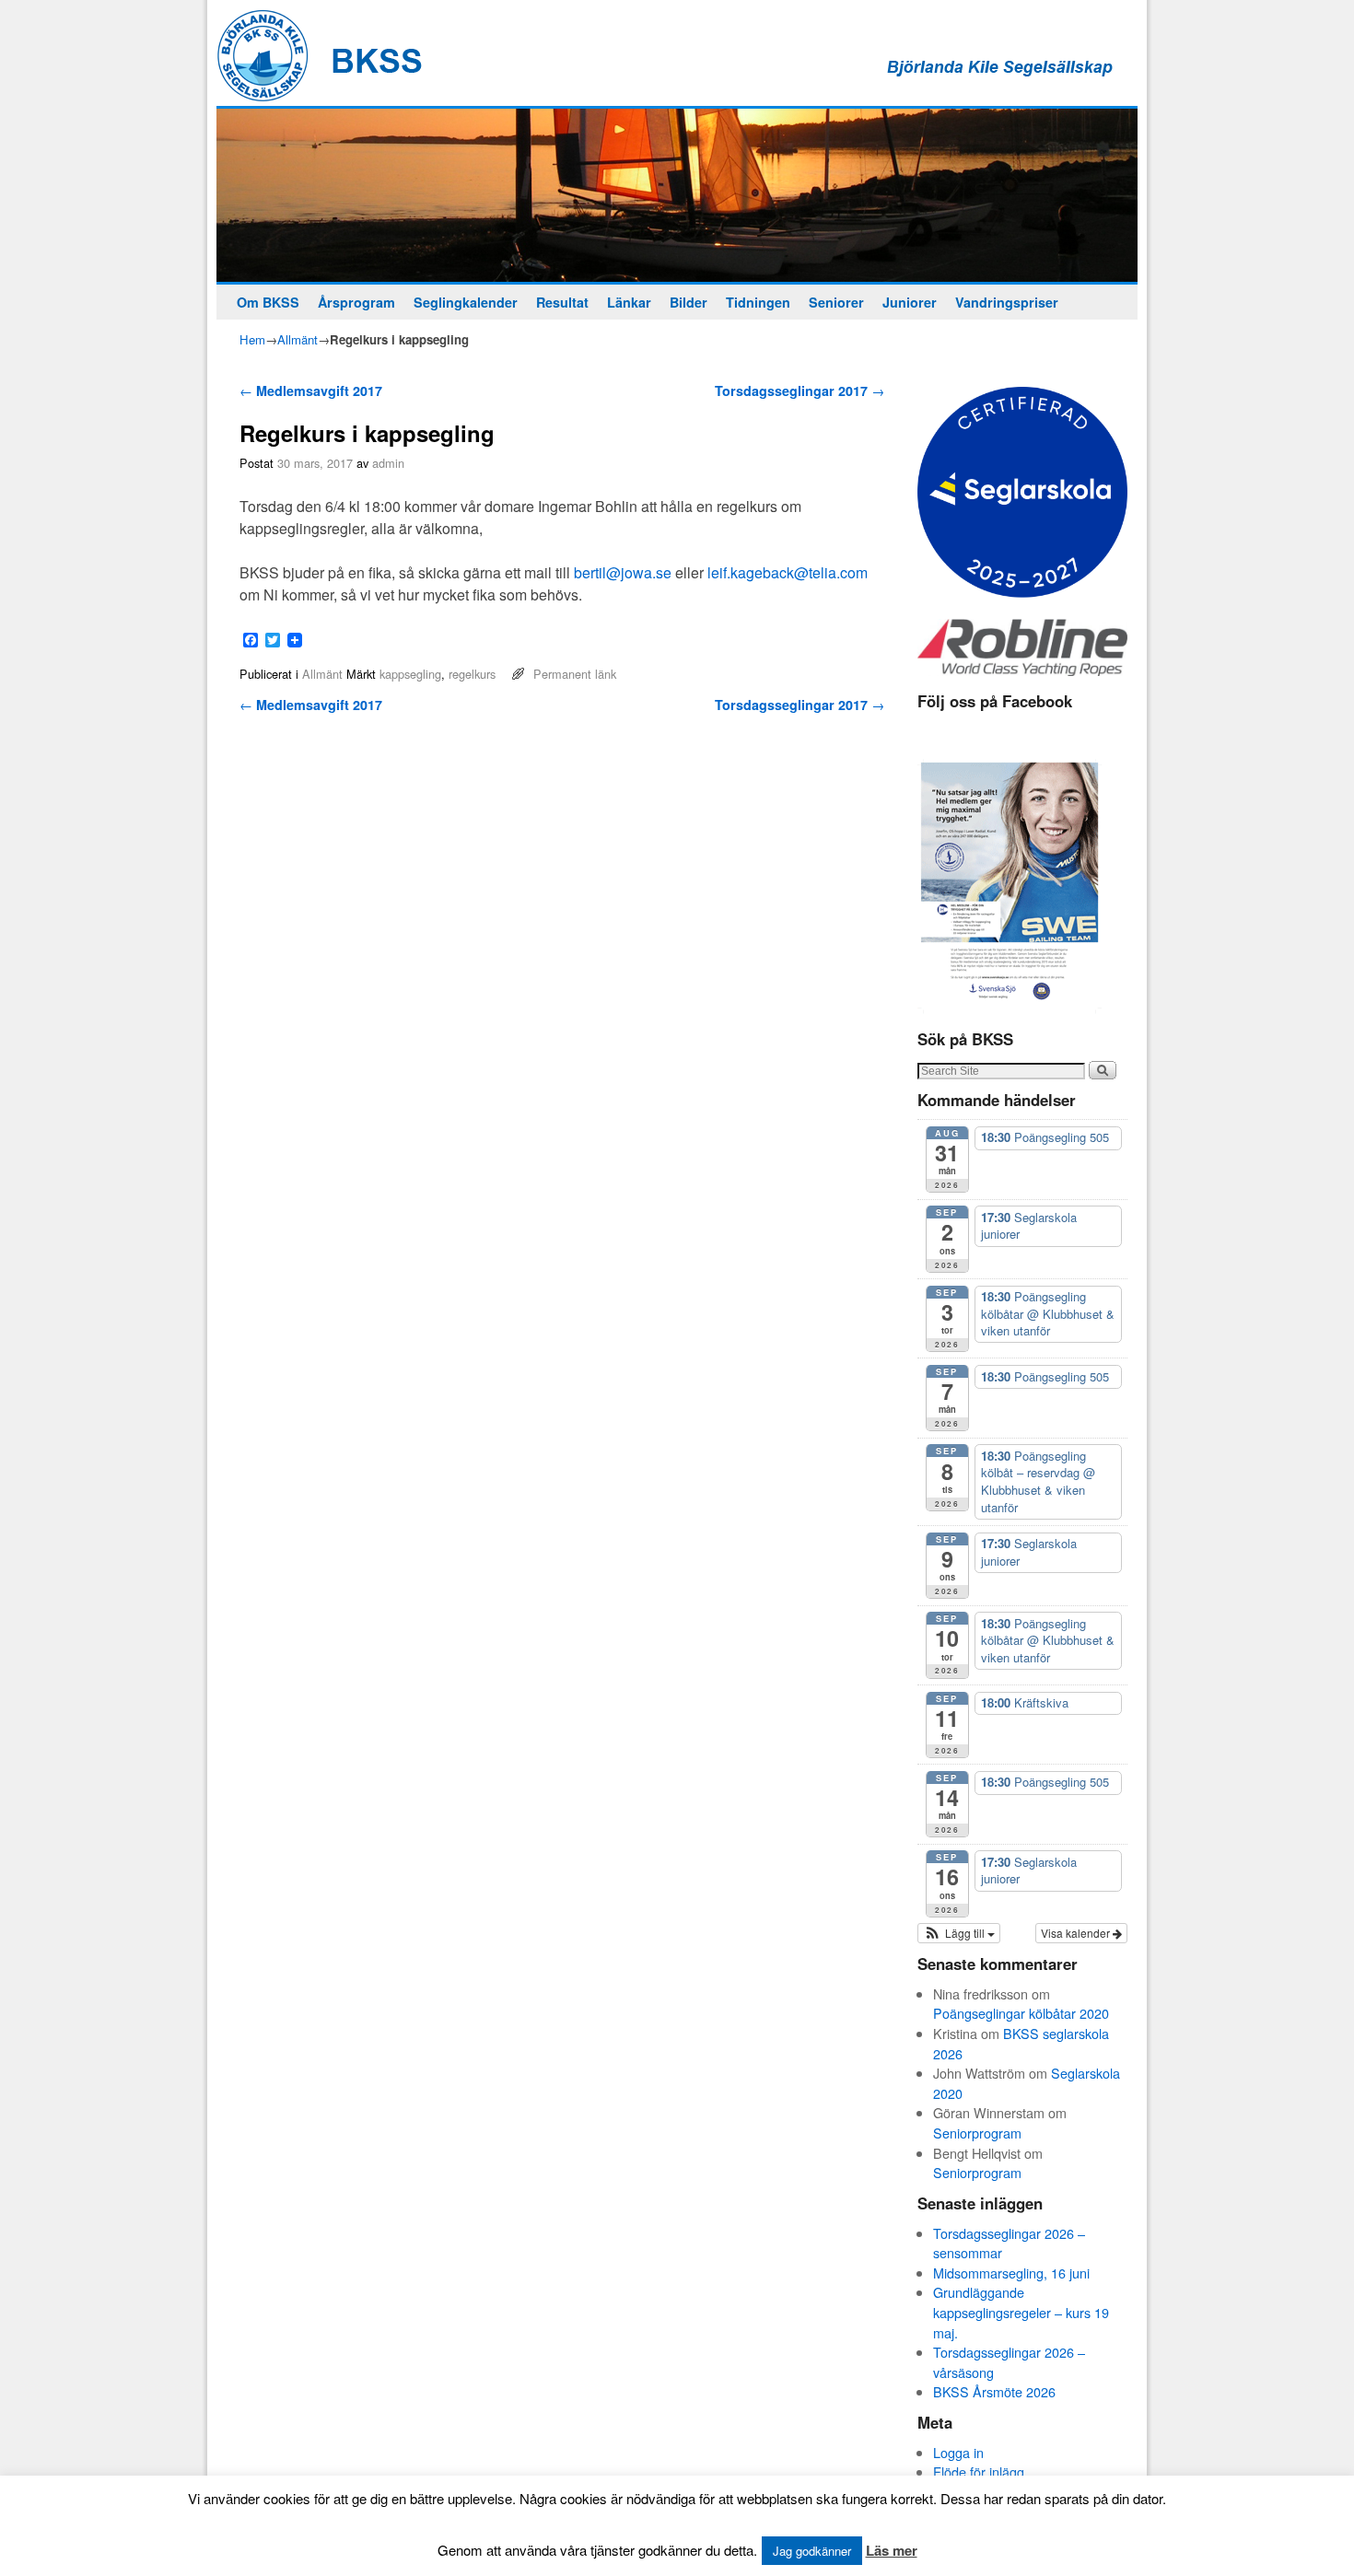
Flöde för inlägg (979, 2471)
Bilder (689, 302)
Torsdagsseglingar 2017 (800, 390)
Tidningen (758, 302)
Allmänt (298, 339)
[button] (959, 1933)
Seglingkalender (466, 302)
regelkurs (472, 674)
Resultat (562, 302)
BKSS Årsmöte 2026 (994, 2391)
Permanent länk (575, 674)
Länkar (629, 302)
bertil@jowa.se (623, 572)
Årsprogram (356, 302)
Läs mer (892, 2550)
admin (388, 463)
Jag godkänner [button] (812, 2551)
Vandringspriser (1007, 302)
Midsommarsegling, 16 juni (1011, 2273)
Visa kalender (1077, 1933)
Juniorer (910, 302)
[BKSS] (677, 195)
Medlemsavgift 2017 (311, 390)
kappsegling (410, 674)
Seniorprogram (977, 2133)
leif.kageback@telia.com (788, 572)
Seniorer (836, 302)
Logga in (958, 2452)
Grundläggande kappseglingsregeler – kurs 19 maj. (1021, 2312)
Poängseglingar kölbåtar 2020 (1021, 2013)
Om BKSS (268, 302)
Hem (252, 339)
